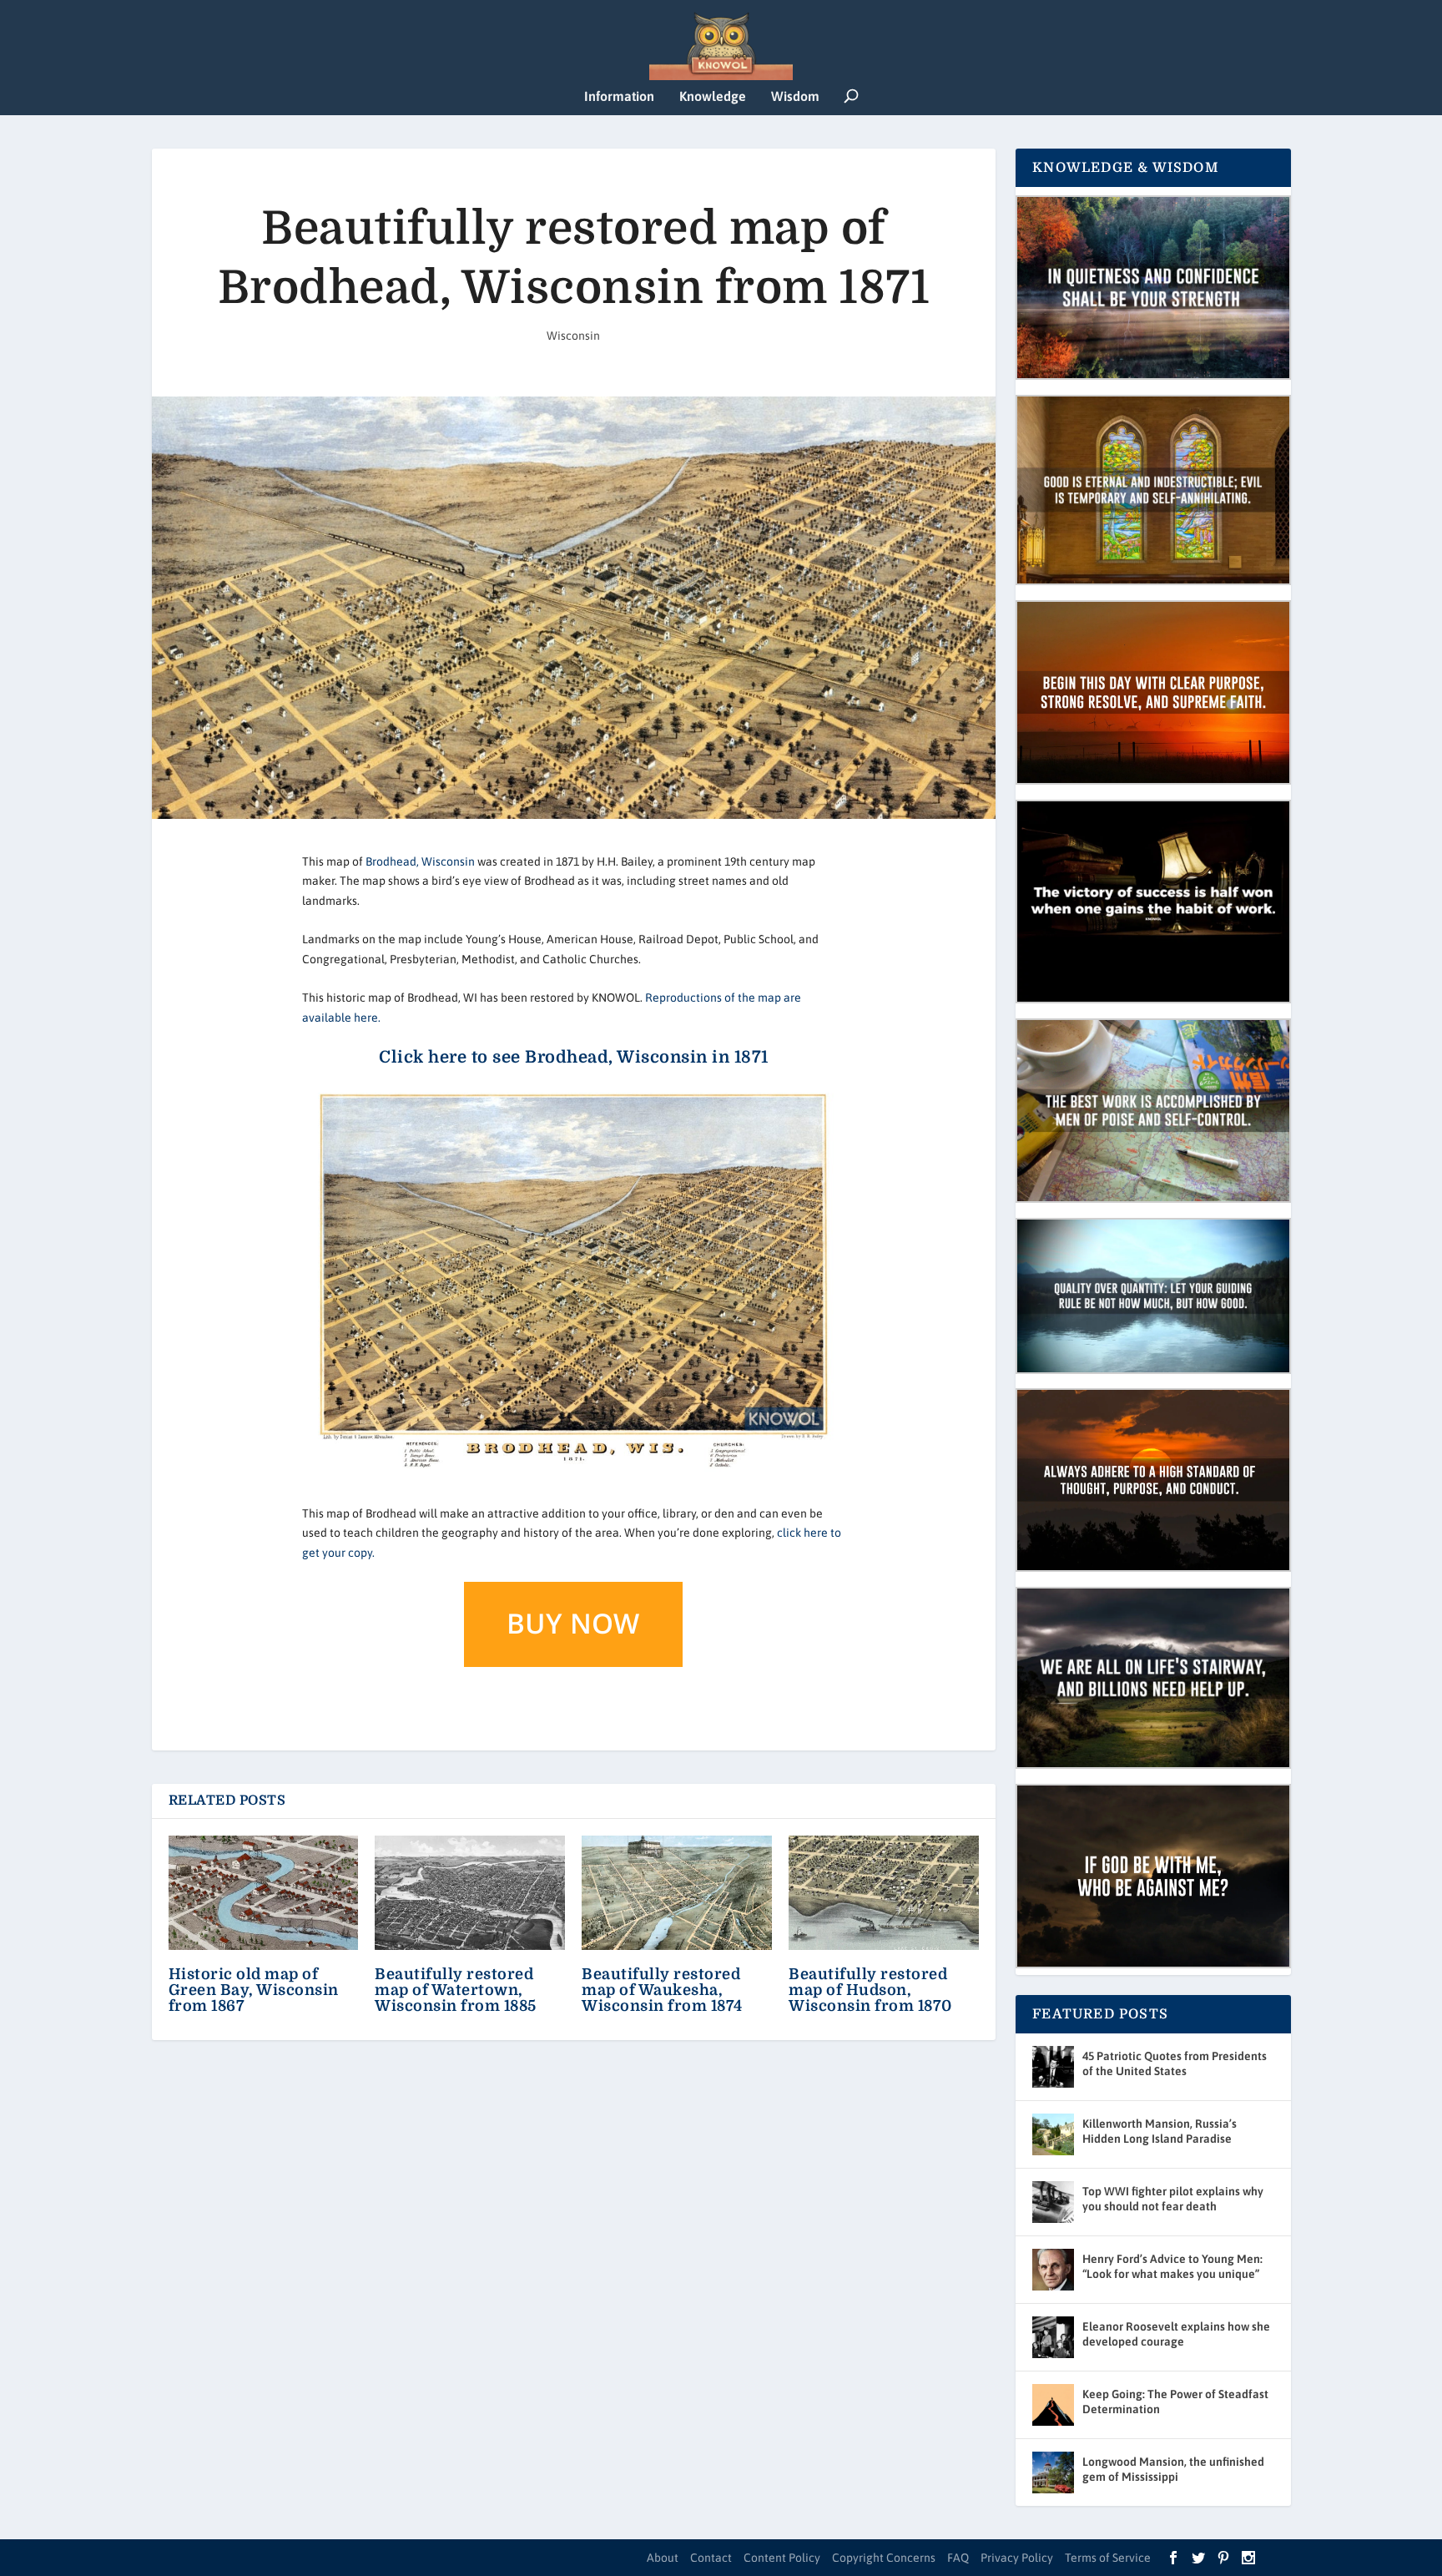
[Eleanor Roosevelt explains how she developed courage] (1053, 2337)
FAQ (958, 2558)
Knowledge (713, 96)
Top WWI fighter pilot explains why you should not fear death (1173, 2199)
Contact (711, 2558)
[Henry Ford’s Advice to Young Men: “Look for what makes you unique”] (1053, 2270)
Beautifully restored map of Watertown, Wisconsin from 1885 (456, 1990)
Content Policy (782, 2558)
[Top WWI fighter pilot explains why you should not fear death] (1053, 2202)
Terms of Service (1108, 2558)
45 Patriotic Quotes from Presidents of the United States (1175, 2063)
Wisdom (795, 96)
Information (619, 96)
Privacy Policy (1017, 2558)
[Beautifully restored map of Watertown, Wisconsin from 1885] (470, 1893)
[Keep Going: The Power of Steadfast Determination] (1053, 2405)
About (663, 2558)
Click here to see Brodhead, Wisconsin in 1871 (574, 1057)
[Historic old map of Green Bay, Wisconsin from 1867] (264, 1893)
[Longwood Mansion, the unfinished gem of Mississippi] (1053, 2472)
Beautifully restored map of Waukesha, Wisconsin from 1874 (662, 1990)
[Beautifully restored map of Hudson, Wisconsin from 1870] (884, 1893)
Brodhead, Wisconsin (420, 861)
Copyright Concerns (884, 2558)
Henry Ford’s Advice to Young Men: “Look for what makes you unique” (1172, 2266)
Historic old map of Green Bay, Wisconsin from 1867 (254, 1990)
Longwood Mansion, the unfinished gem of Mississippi (1173, 2469)
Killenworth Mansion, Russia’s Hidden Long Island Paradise (1160, 2131)
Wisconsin (573, 336)
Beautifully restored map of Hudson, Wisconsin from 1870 (870, 1990)
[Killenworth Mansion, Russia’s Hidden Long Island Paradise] (1053, 2134)
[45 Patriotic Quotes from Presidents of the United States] (1053, 2067)
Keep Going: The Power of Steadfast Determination (1175, 2402)
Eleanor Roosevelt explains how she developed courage (1176, 2334)
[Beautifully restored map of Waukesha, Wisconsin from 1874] (677, 1893)
